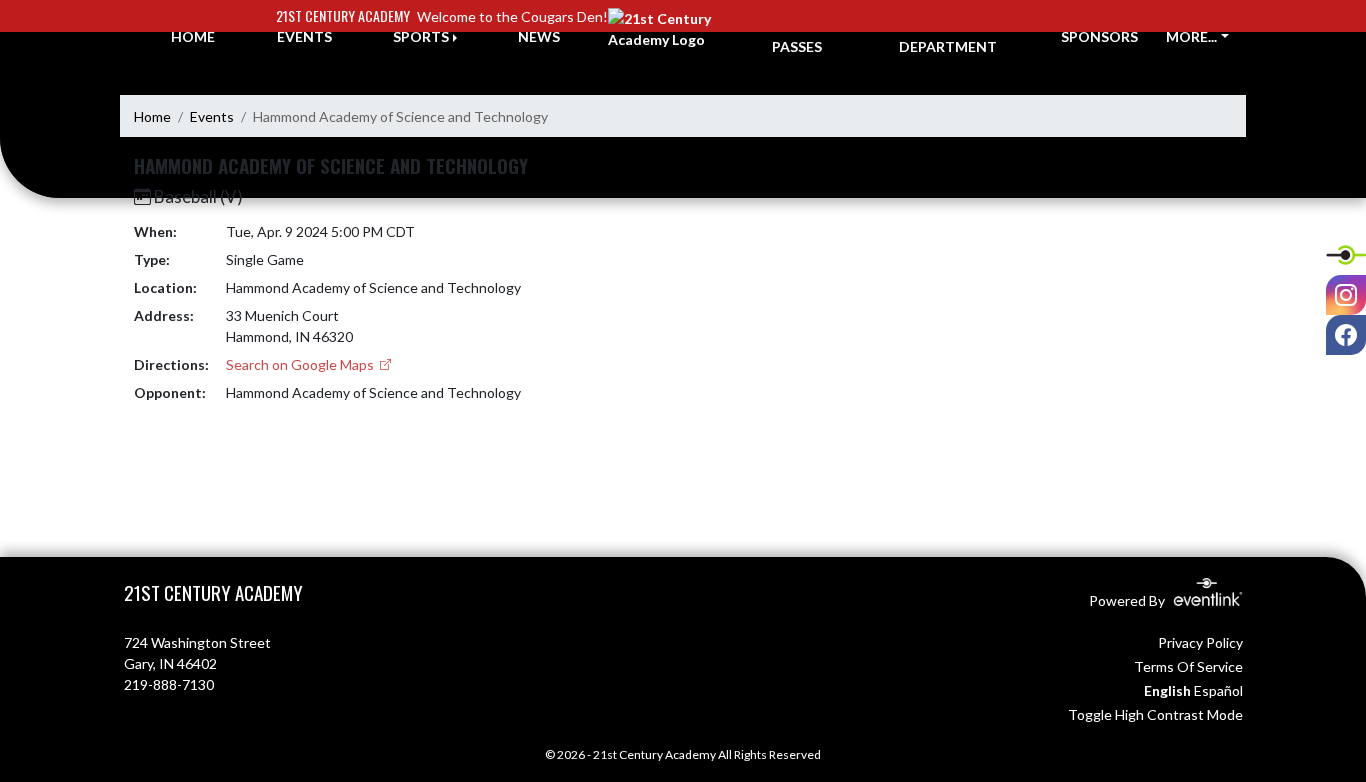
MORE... (1191, 36)
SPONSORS (1099, 36)
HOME (193, 36)
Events (212, 116)
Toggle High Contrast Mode (1155, 714)
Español (1218, 690)
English (1167, 690)
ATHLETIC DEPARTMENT (948, 36)
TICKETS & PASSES (809, 36)
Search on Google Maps (301, 364)
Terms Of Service (1188, 666)
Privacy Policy (1200, 642)
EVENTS (304, 36)
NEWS (539, 36)
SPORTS (421, 36)
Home (152, 116)
